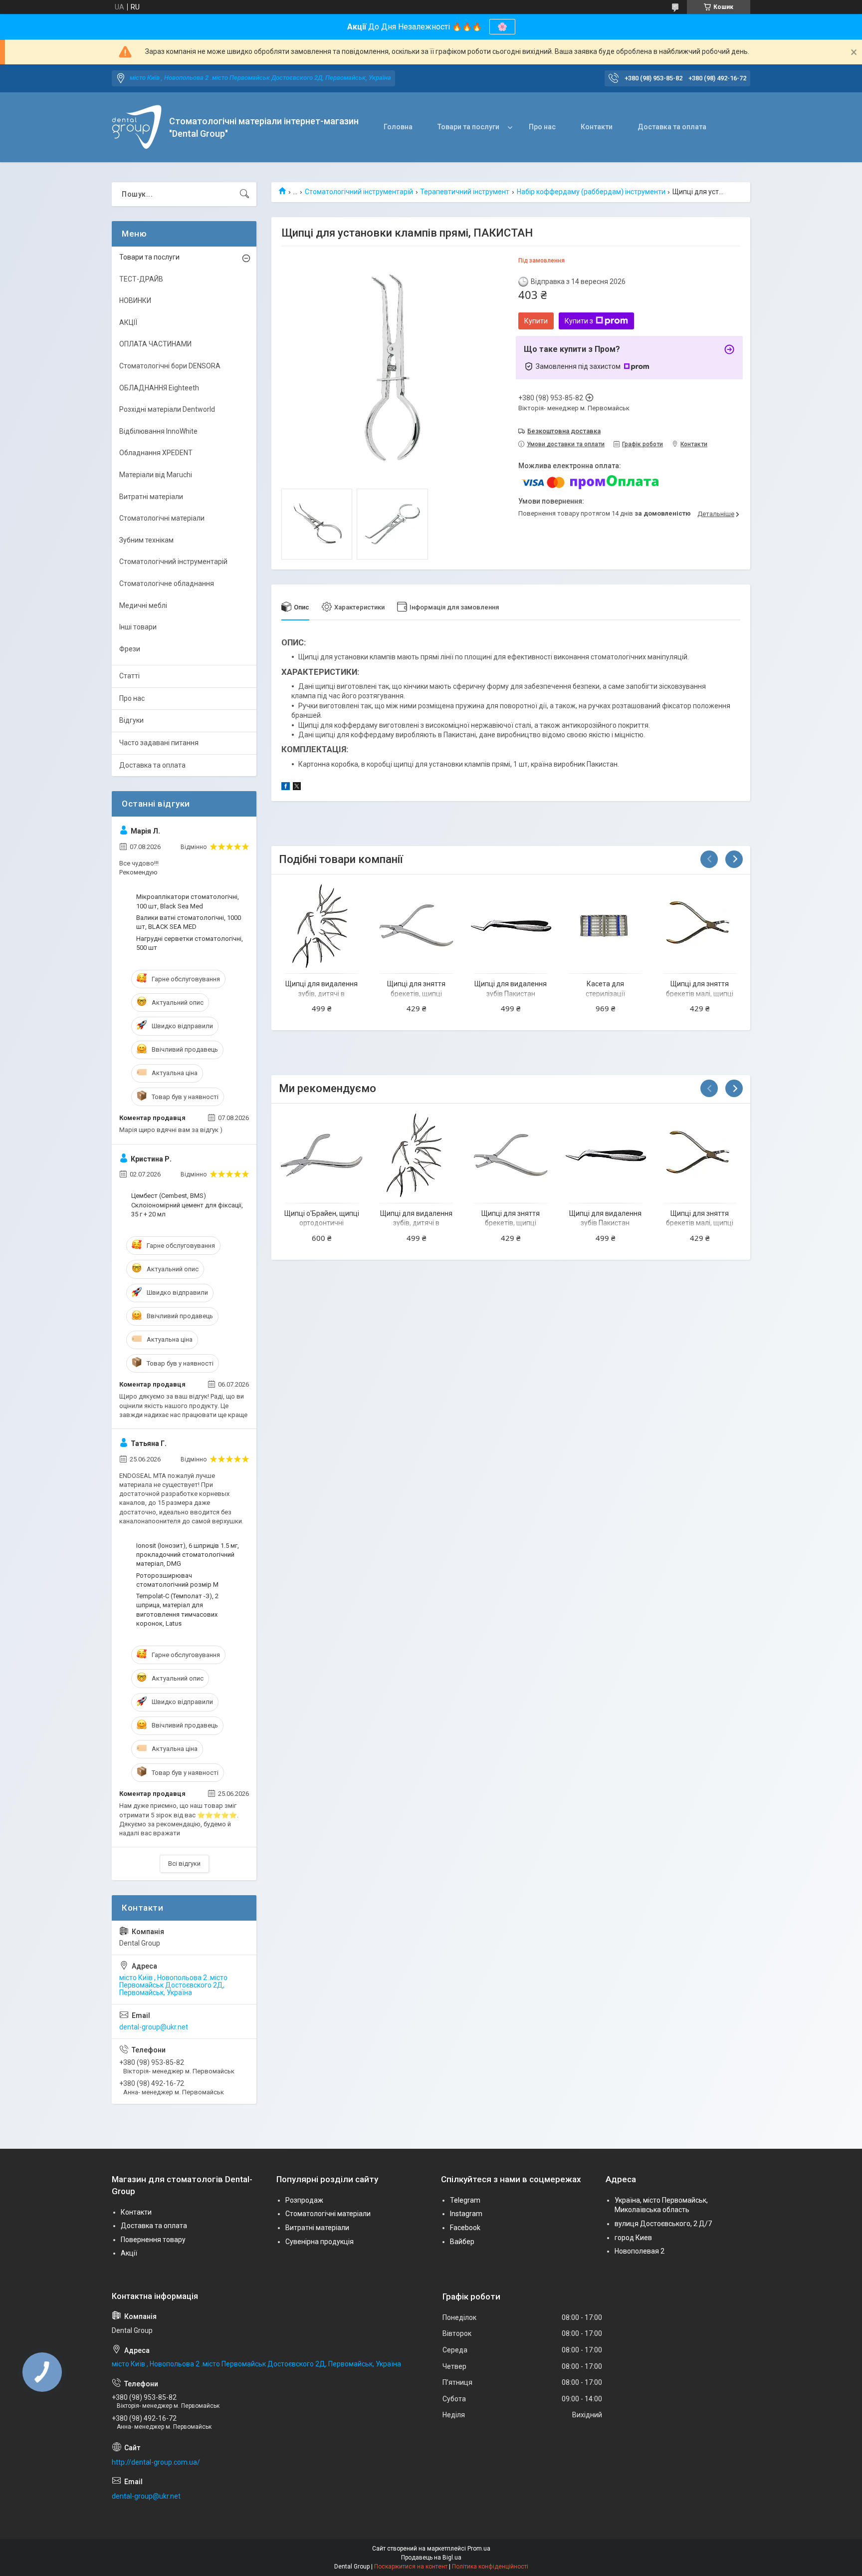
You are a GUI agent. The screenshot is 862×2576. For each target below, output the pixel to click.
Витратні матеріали (151, 497)
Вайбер (462, 2242)
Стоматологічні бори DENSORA (170, 366)
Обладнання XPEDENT (156, 453)
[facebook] (286, 788)
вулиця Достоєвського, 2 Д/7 (663, 2224)
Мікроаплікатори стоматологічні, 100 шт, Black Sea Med (188, 901)
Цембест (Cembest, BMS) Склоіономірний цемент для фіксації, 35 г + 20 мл (187, 1205)
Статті (129, 676)
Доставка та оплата (672, 127)
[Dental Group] (137, 127)
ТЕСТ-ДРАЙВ (141, 279)
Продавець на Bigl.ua (431, 2558)
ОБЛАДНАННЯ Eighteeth (159, 388)
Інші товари (138, 627)
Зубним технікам (146, 540)
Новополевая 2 (640, 2251)
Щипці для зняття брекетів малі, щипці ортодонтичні (700, 994)
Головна (398, 127)
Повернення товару (153, 2240)
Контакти (597, 127)
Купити (536, 321)
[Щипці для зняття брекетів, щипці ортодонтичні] (416, 926)
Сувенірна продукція (320, 2242)
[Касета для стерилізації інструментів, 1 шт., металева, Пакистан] (605, 926)
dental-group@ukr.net (154, 2027)
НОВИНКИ (135, 300)
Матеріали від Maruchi (156, 475)
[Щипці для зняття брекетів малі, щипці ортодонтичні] (700, 926)
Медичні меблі (143, 605)
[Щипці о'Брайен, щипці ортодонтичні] (322, 1155)
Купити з (579, 321)
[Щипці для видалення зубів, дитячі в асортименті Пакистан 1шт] (322, 926)
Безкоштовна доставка (564, 431)
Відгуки (131, 720)
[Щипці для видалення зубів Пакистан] (511, 926)
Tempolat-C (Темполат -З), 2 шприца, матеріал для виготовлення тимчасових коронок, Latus (177, 1610)
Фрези (130, 649)
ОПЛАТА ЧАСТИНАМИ (155, 344)
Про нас (542, 127)
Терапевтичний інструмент (465, 192)
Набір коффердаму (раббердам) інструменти (591, 192)
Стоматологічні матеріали (162, 518)
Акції (129, 2253)
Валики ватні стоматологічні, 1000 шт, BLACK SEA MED (189, 922)
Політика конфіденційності (490, 2567)
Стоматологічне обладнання (167, 583)
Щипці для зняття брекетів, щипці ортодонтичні (416, 994)
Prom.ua (479, 2549)
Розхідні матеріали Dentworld (167, 409)
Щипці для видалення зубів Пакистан (511, 989)
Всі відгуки (184, 1863)
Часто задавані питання (159, 743)
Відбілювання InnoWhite (158, 431)
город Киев (633, 2238)
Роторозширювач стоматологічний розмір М (177, 1580)
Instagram (466, 2214)
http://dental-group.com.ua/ (156, 2462)
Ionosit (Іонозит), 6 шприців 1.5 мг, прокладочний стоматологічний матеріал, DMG (188, 1555)
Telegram (465, 2200)
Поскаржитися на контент (411, 2567)
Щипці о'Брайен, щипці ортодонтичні (322, 1218)
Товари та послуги (468, 127)
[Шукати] (244, 194)
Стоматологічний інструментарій (359, 192)
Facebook (465, 2228)
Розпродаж (304, 2200)
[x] (297, 788)
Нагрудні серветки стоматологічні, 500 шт (190, 943)
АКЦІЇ (128, 322)
